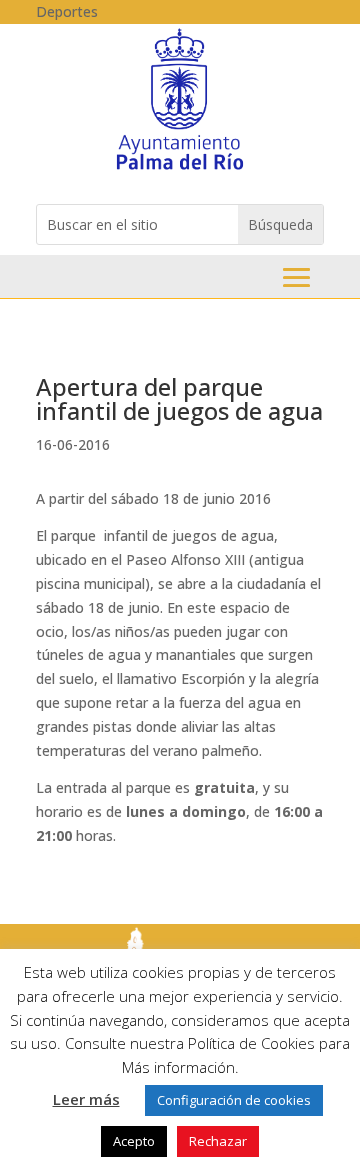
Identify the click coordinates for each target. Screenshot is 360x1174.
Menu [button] (296, 277)
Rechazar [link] (218, 1141)
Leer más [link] (86, 1099)
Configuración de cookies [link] (234, 1100)
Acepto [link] (134, 1141)
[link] (179, 168)
